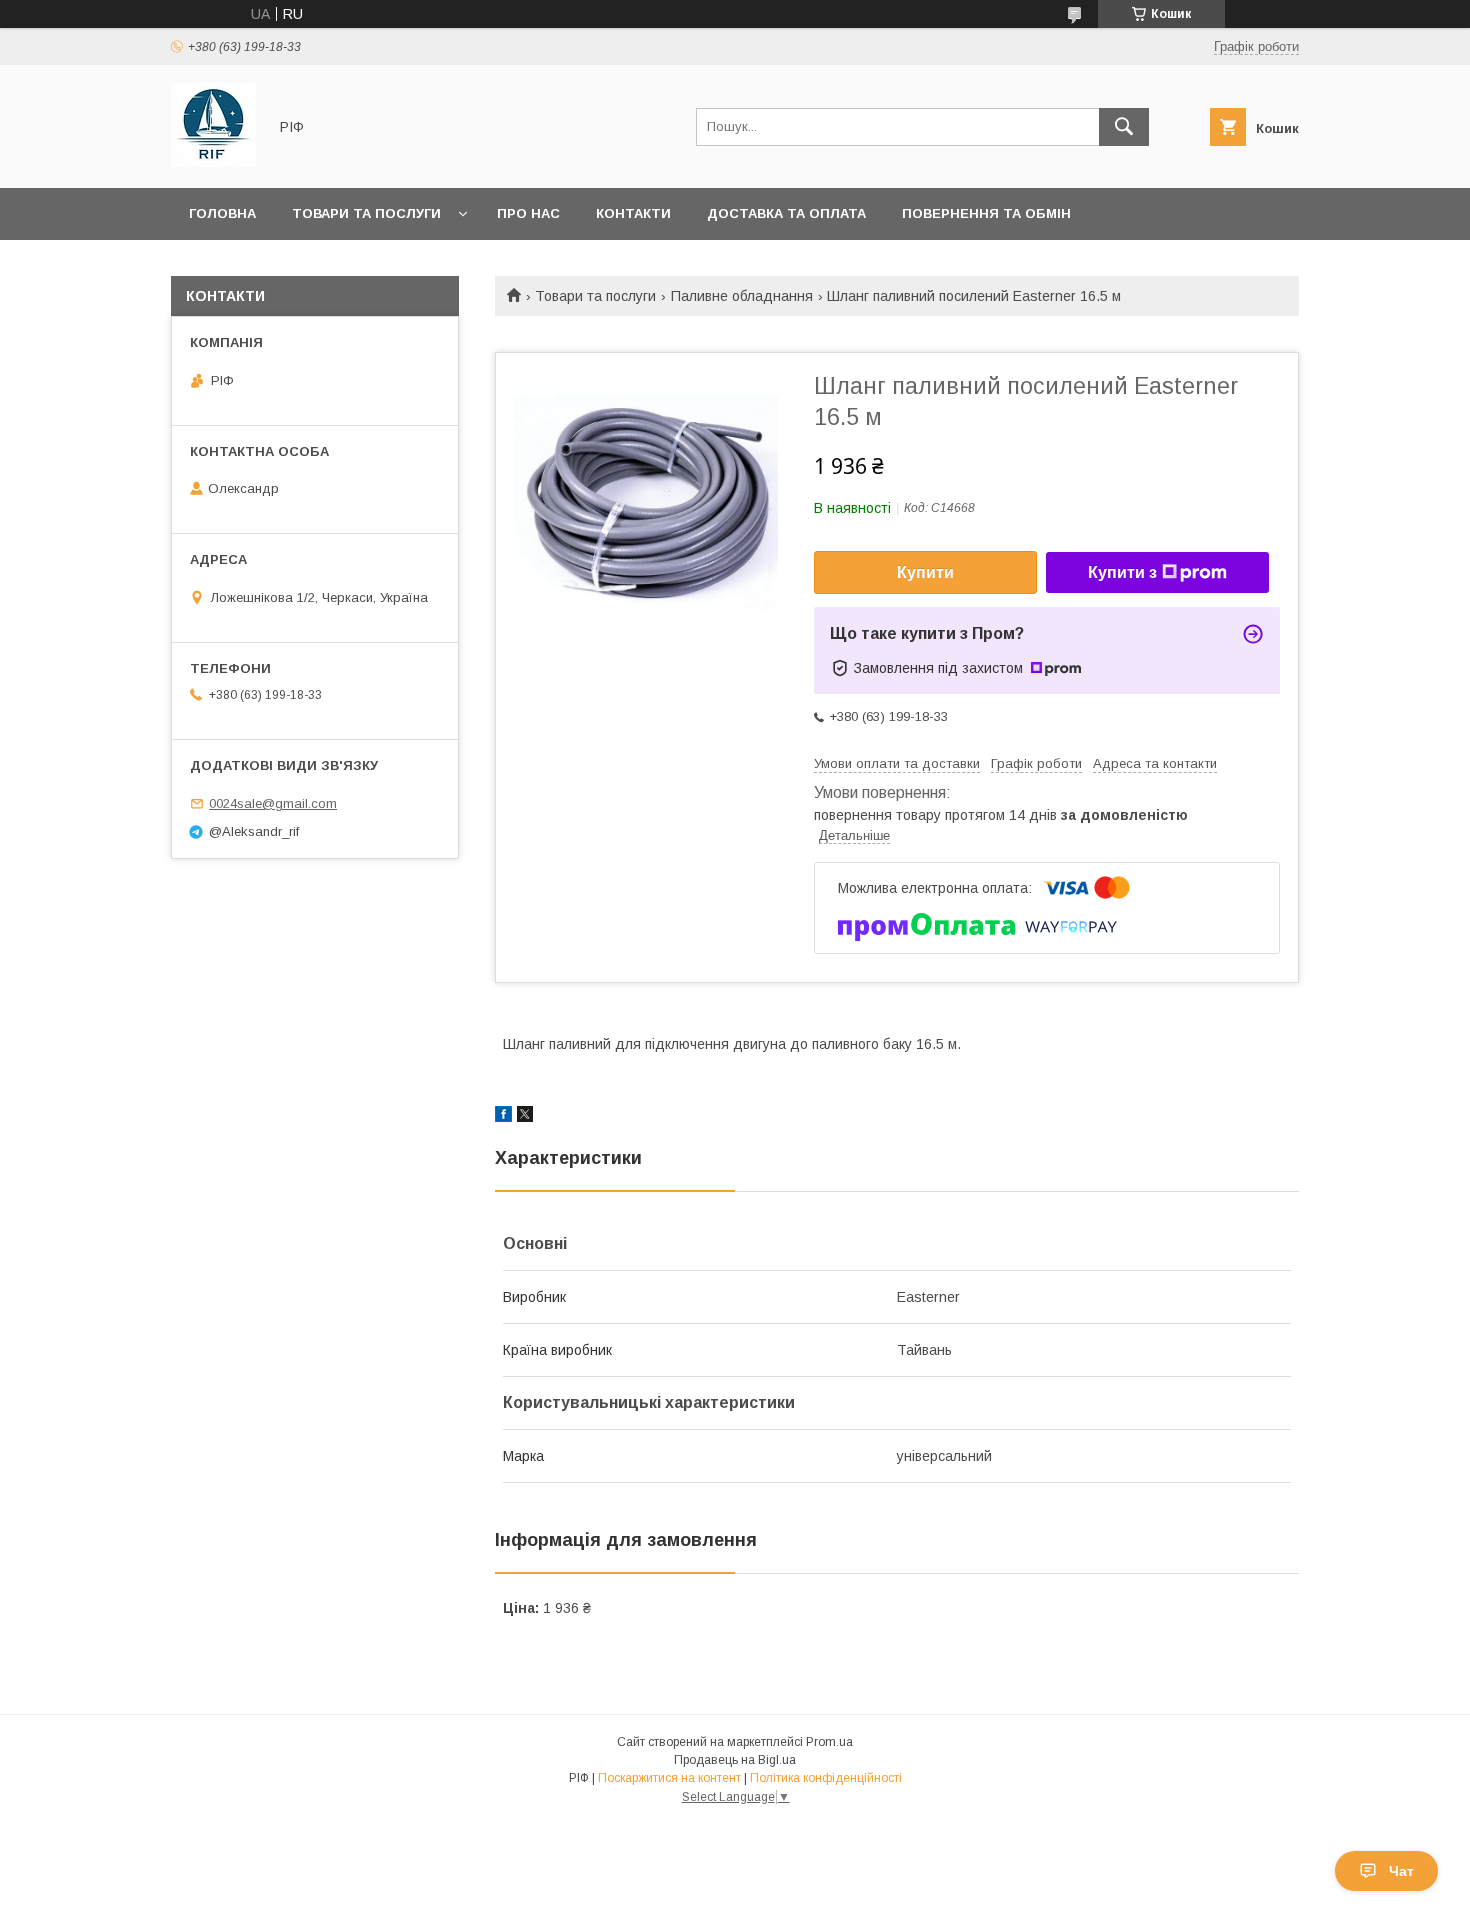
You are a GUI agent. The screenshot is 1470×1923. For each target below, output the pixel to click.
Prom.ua (829, 1742)
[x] (525, 1117)
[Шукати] (1124, 127)
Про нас (528, 213)
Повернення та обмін (986, 213)
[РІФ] (213, 162)
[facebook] (503, 1117)
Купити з (1122, 572)
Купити (925, 572)
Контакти (633, 213)
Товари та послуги (366, 213)
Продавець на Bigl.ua (735, 1760)
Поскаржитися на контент (669, 1778)
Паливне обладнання (742, 296)
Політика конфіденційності (826, 1778)
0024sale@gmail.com (273, 803)
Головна (222, 213)
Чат (1401, 1871)
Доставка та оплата (786, 213)
